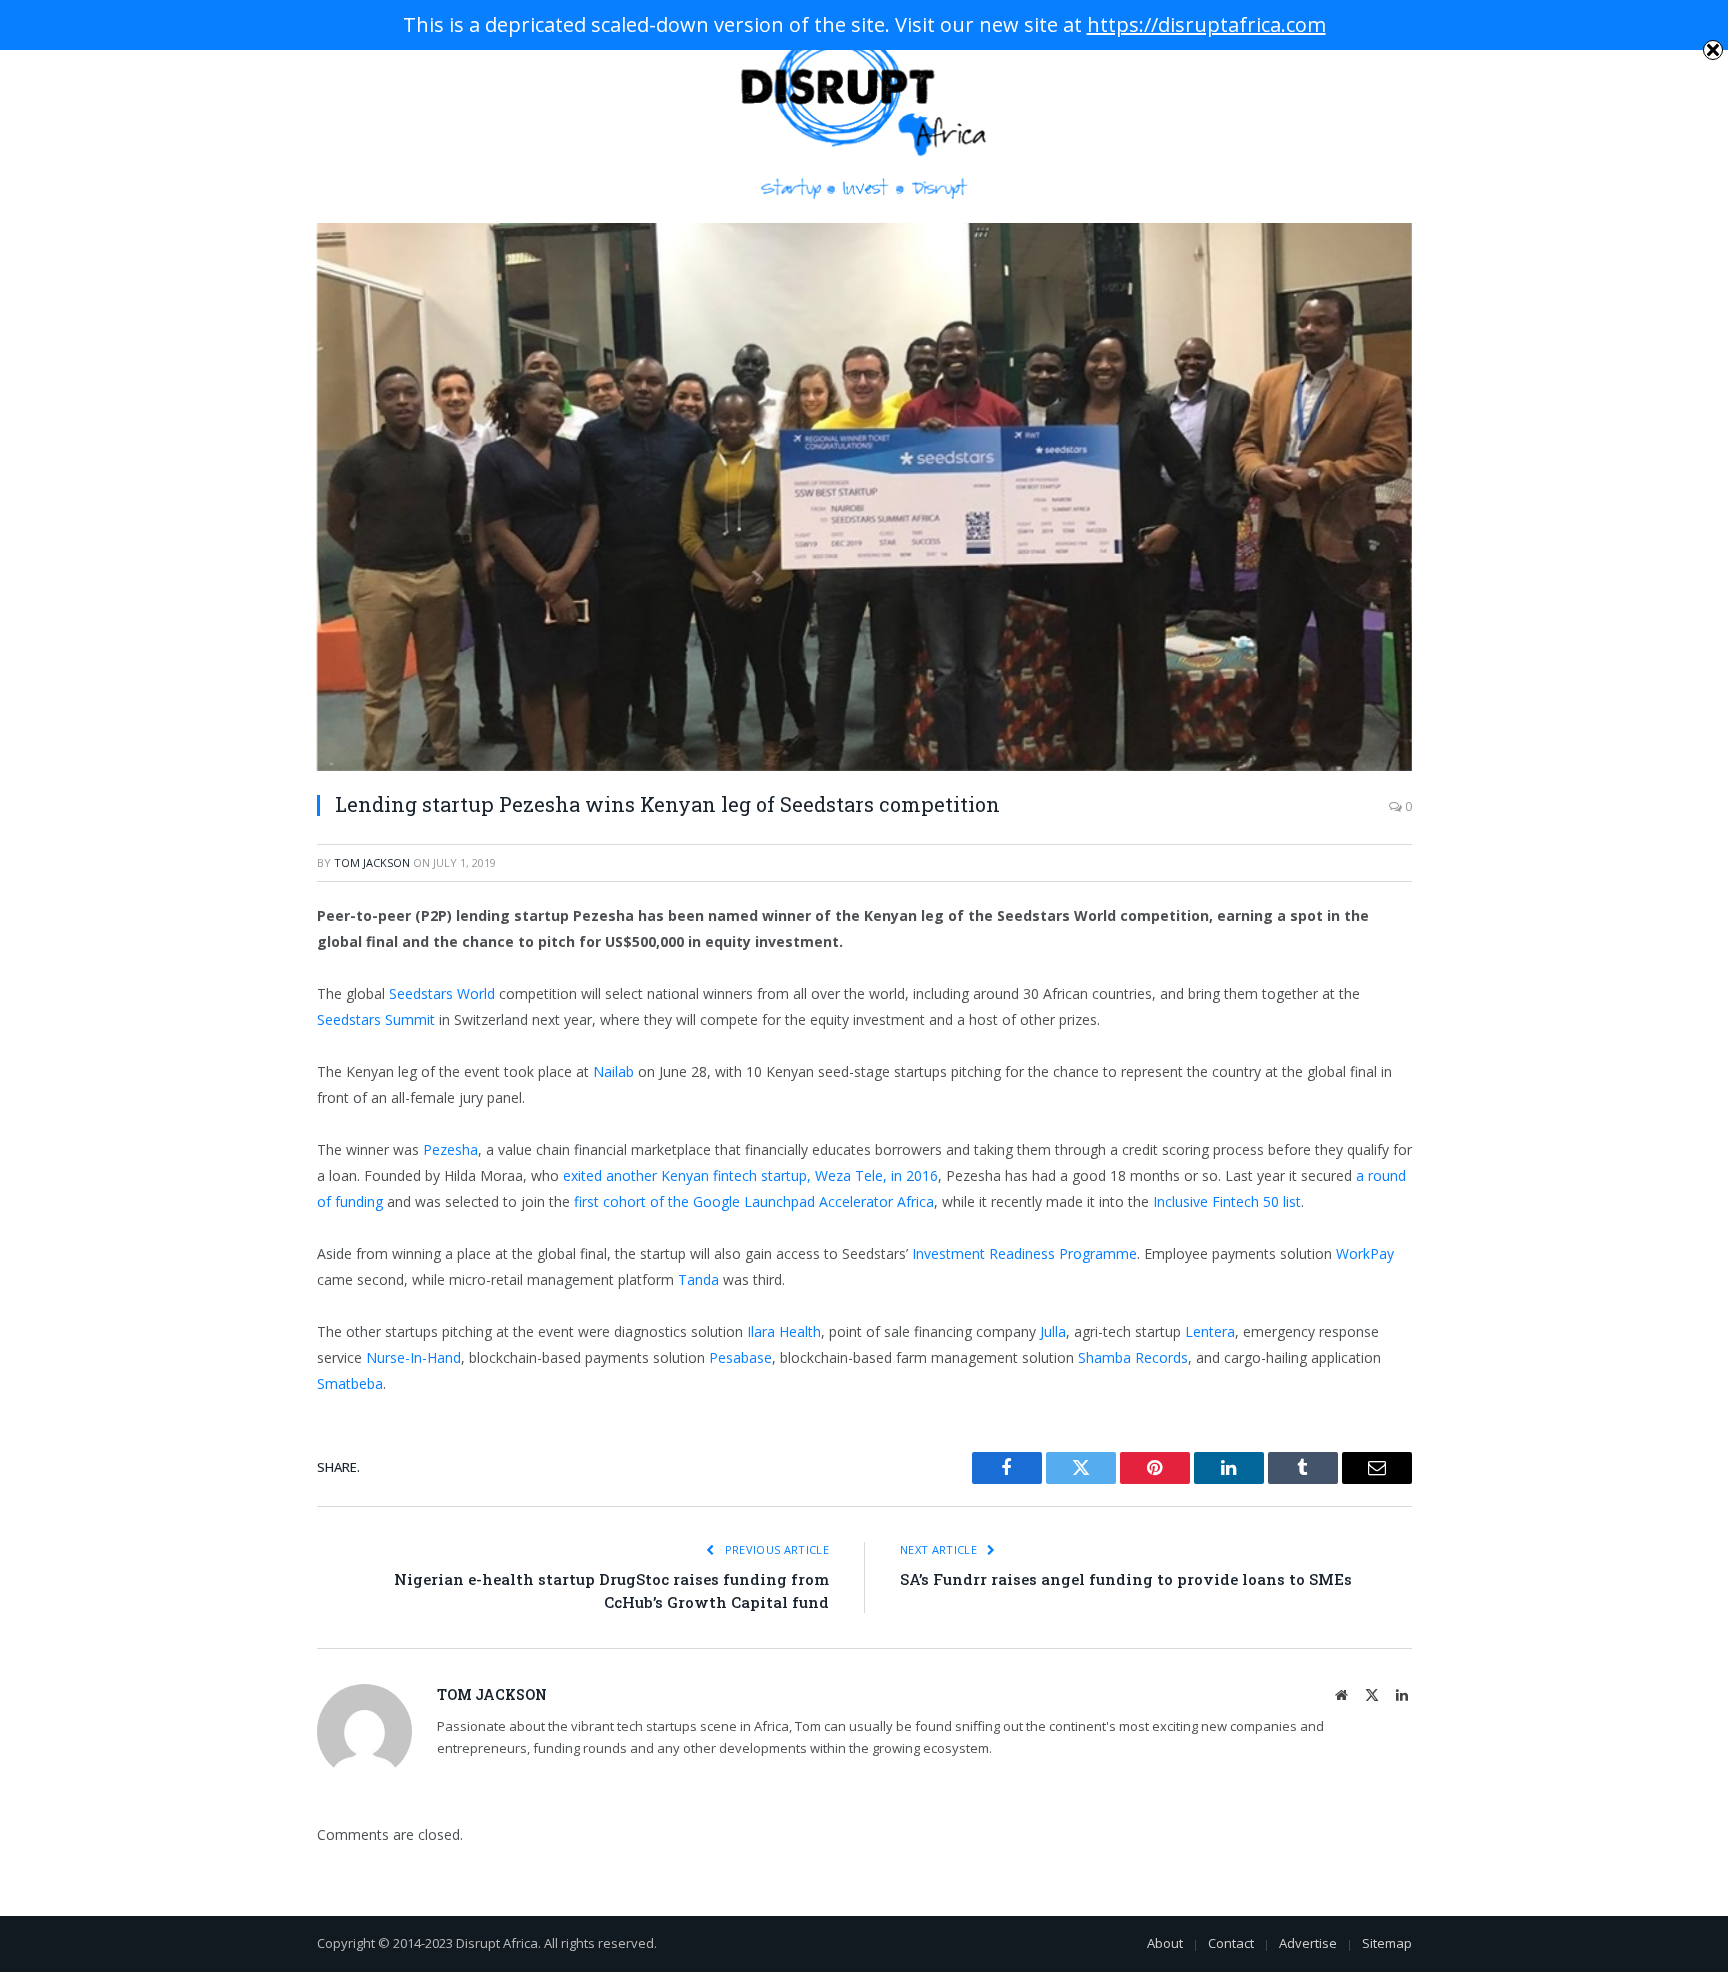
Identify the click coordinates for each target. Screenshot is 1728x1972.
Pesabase (740, 1357)
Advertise (1308, 1943)
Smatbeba (350, 1383)
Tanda (698, 1279)
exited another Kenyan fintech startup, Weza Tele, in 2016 (750, 1175)
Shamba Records (1133, 1357)
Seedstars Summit (376, 1019)
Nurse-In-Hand (413, 1357)
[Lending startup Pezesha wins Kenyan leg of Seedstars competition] (864, 497)
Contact (1231, 1943)
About (1165, 1943)
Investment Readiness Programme (1024, 1253)
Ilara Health (784, 1331)
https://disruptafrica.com (1206, 24)
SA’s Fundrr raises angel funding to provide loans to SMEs (1126, 1579)
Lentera (1210, 1331)
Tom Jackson (372, 862)
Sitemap (1387, 1943)
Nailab (613, 1071)
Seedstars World (442, 993)
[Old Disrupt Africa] (864, 111)
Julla (1053, 1331)
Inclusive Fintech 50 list (1227, 1201)
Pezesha (450, 1149)
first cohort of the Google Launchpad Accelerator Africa (754, 1201)
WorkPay (1365, 1253)
